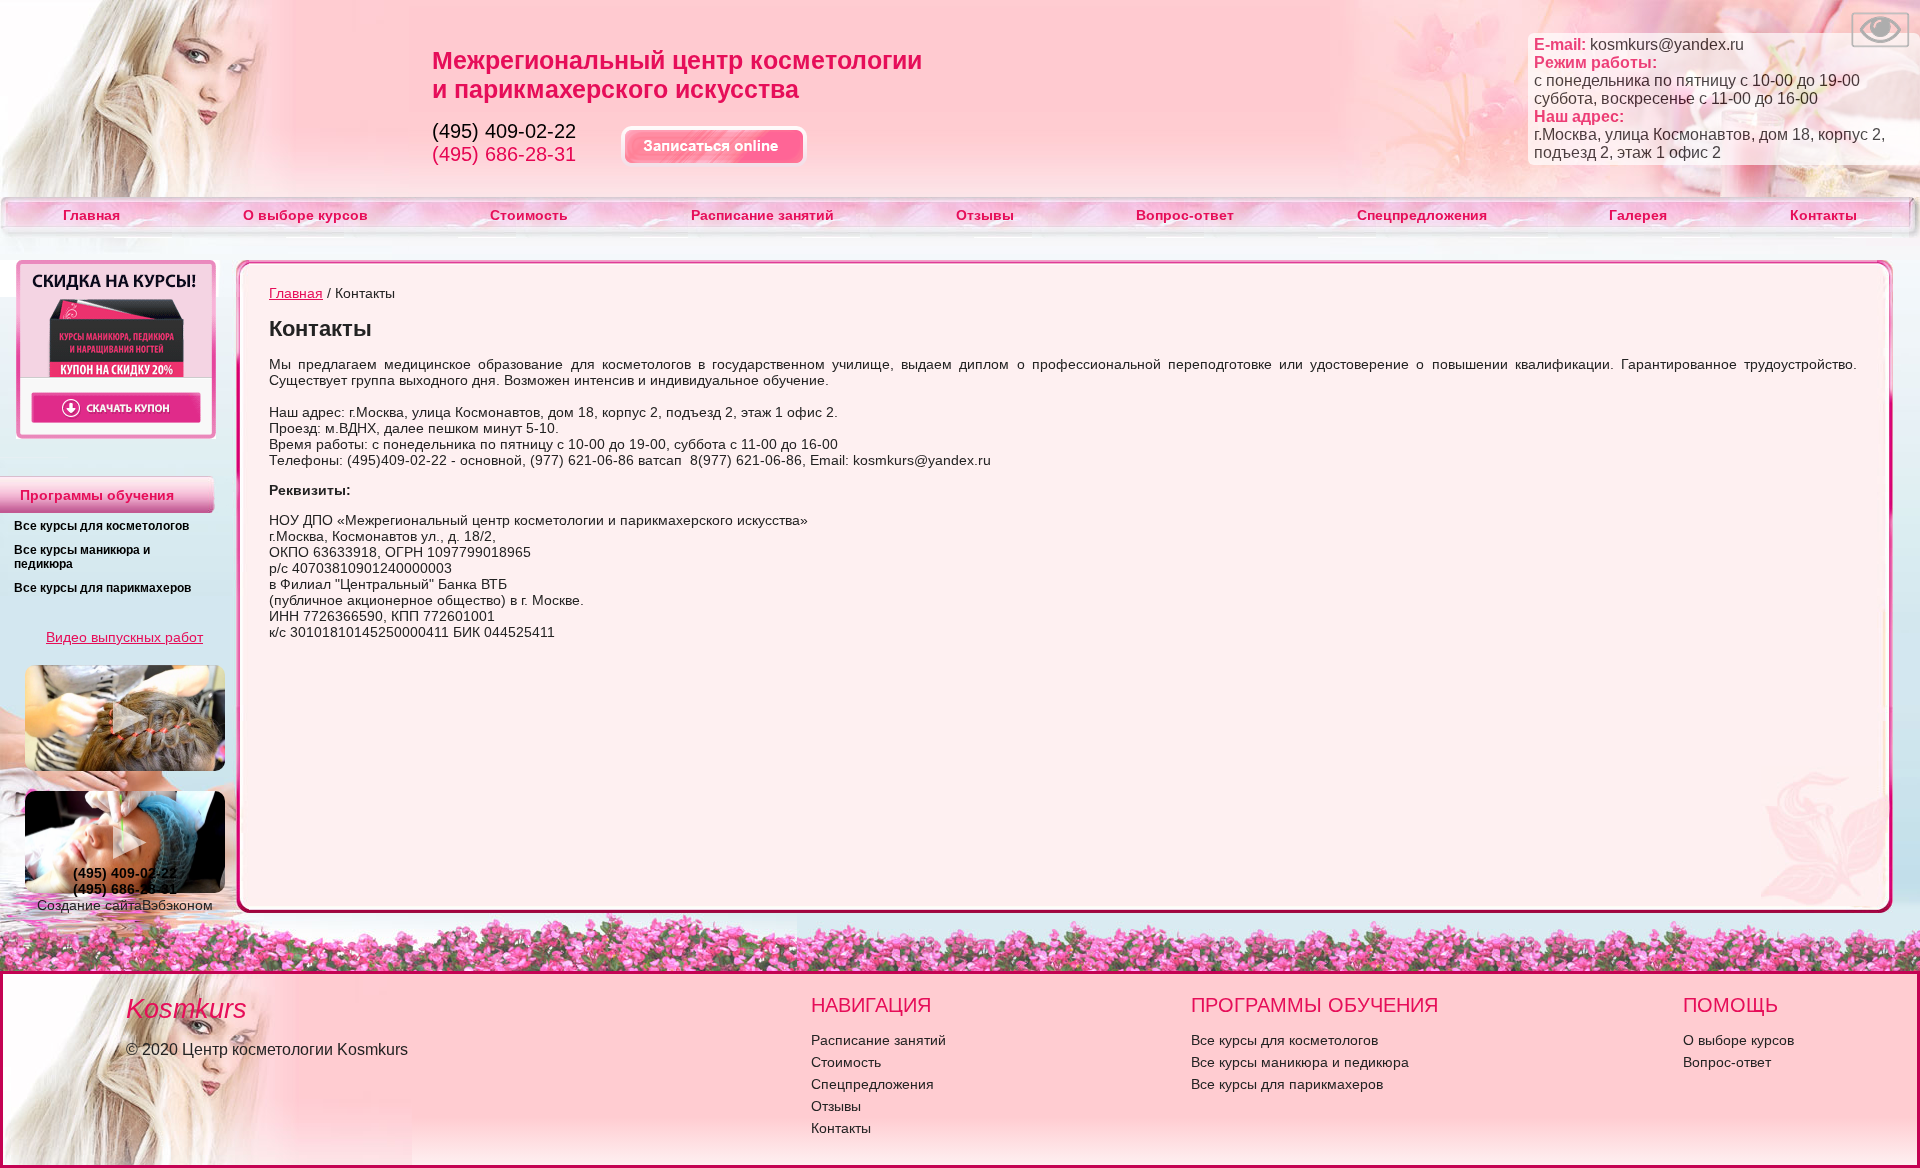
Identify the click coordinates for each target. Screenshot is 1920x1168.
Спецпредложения (1422, 215)
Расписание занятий (762, 215)
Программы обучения (97, 495)
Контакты (1823, 215)
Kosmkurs (186, 1009)
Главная (91, 215)
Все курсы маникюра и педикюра (1300, 1062)
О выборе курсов (305, 215)
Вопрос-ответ (1185, 215)
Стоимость (529, 215)
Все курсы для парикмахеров (102, 588)
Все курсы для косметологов (101, 526)
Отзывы (985, 215)
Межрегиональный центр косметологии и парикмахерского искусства (677, 74)
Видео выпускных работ (124, 637)
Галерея (1638, 215)
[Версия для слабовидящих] (1880, 50)
